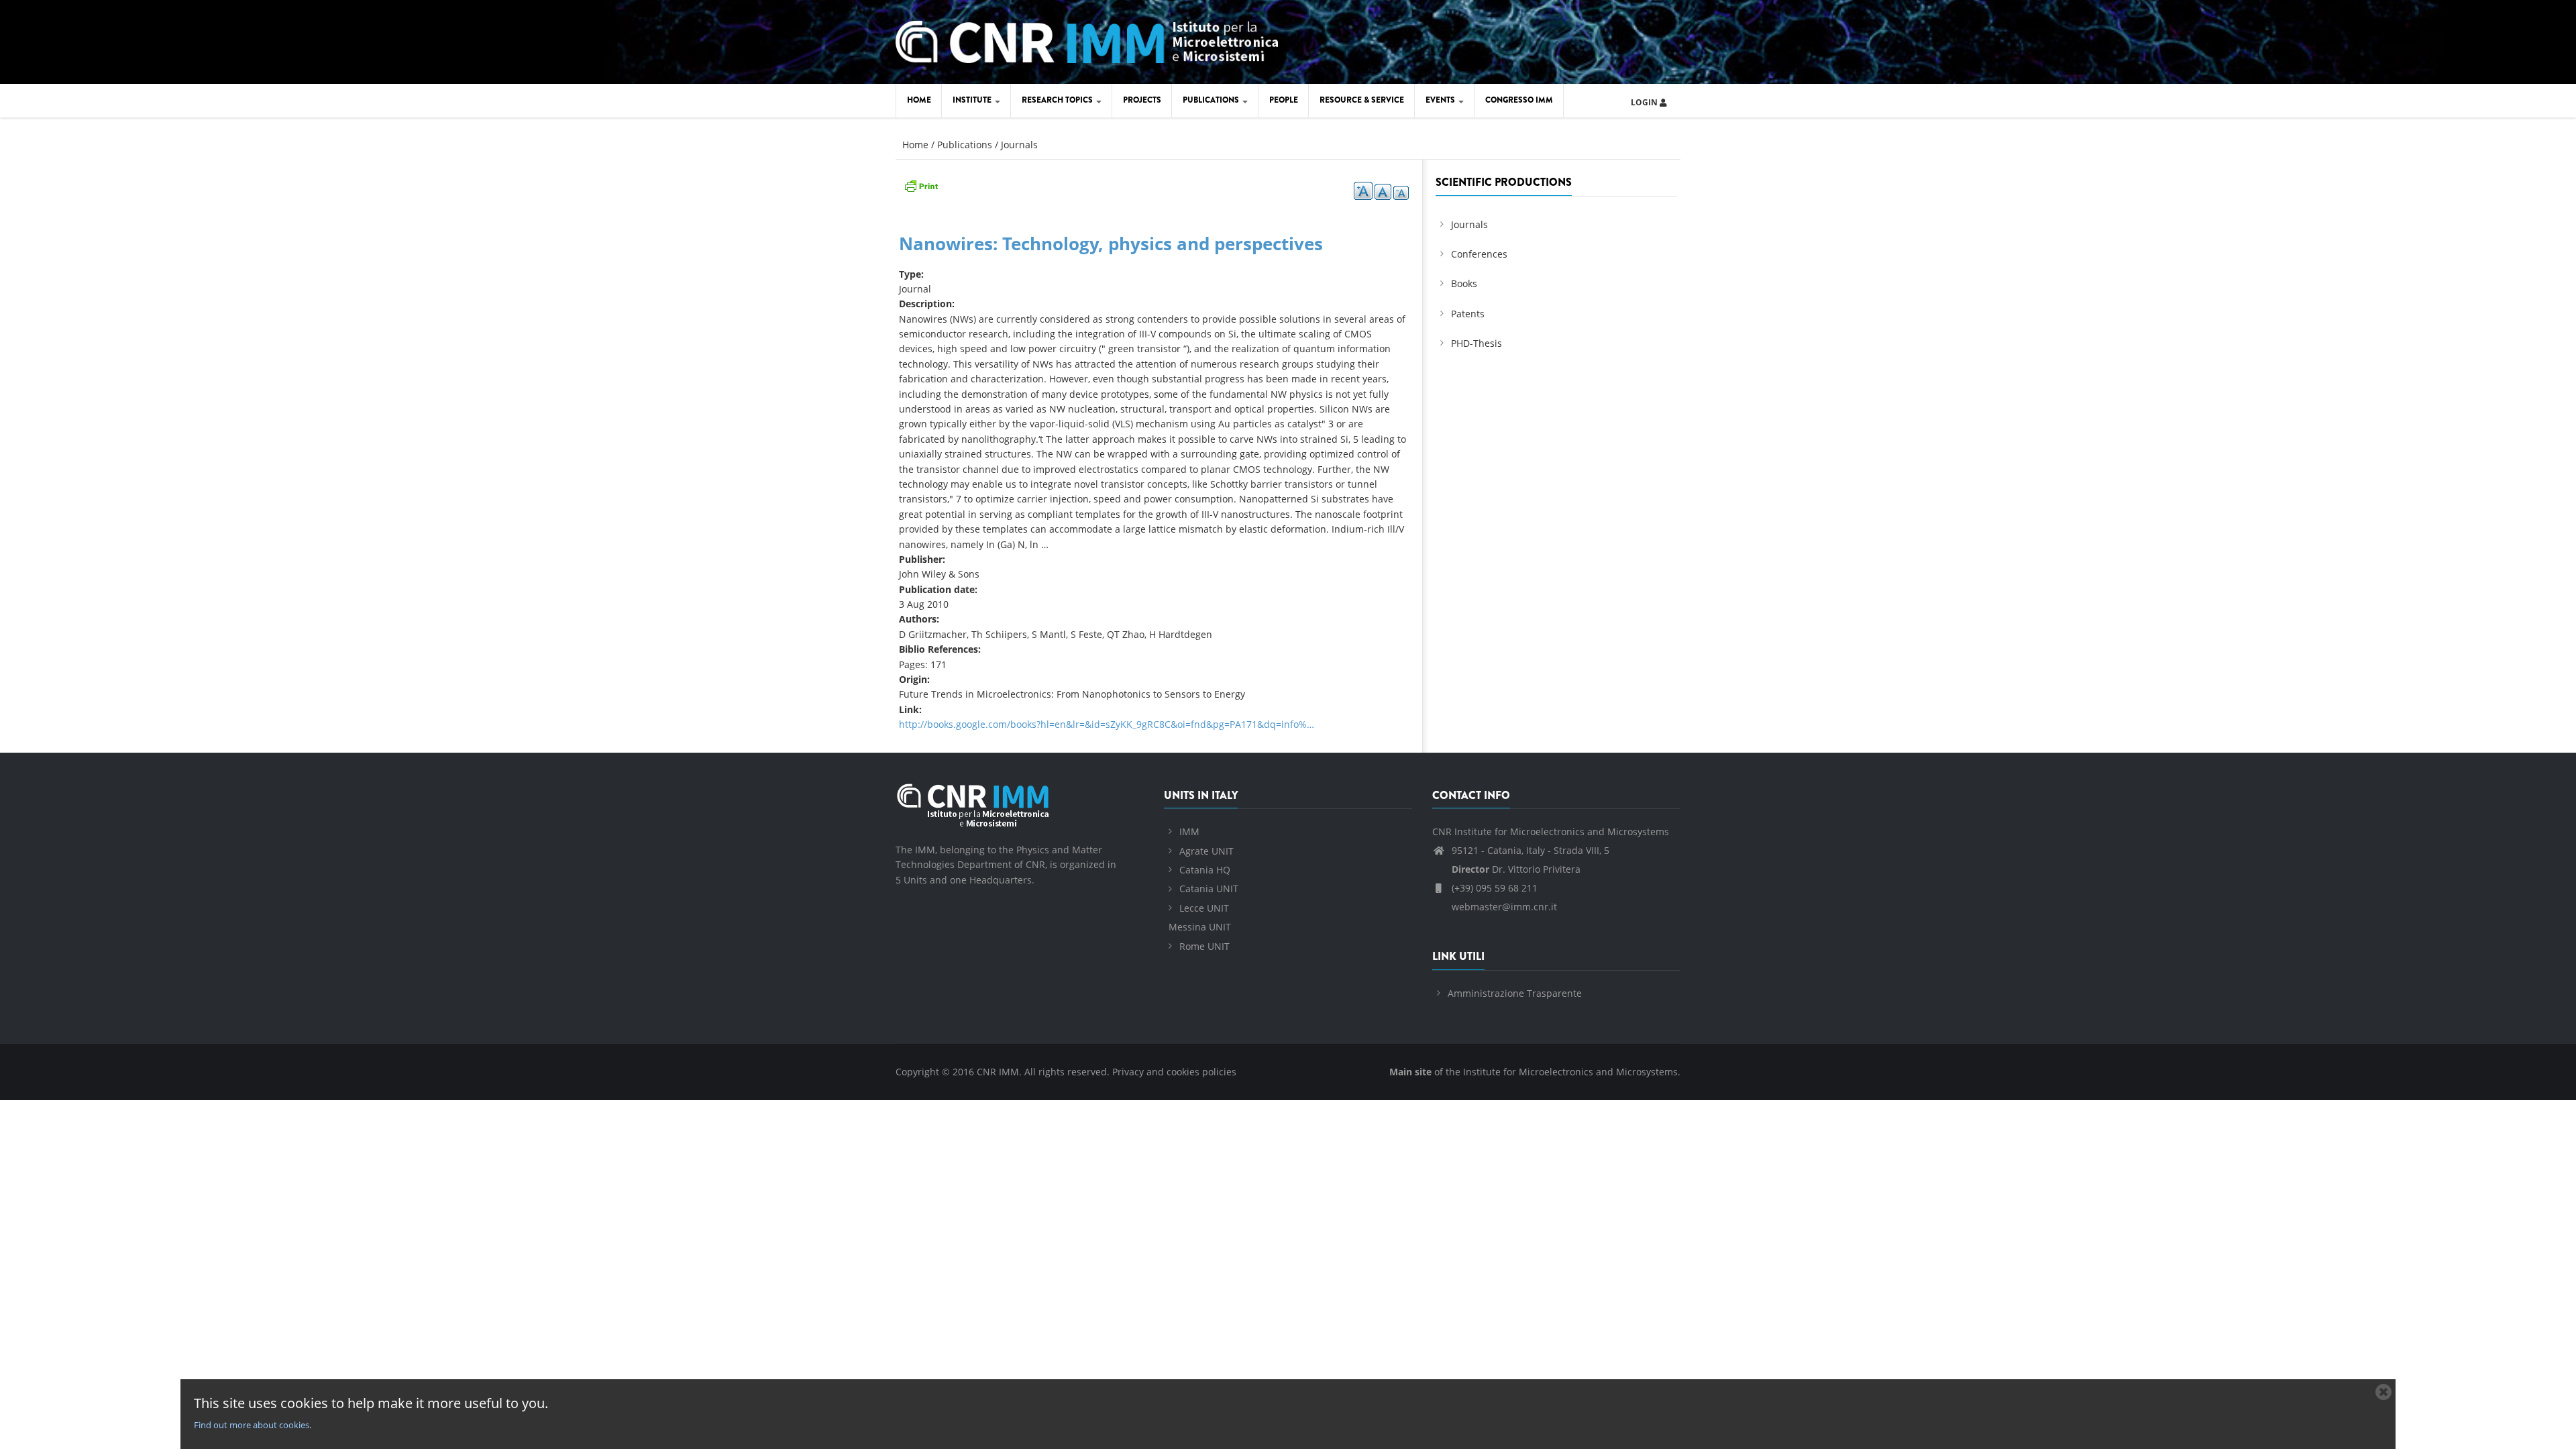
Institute (973, 100)
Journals (1019, 145)
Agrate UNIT (1206, 851)
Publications (1212, 100)
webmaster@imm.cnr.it (1503, 907)
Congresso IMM (1519, 100)
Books (1464, 283)
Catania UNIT (1209, 889)
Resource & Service (1362, 100)
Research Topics (1058, 100)
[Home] (1087, 40)
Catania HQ (1205, 870)
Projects (1142, 100)
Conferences (1479, 254)
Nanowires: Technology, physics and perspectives (1111, 244)
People (1284, 100)
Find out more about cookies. (253, 1425)
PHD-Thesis (1477, 343)
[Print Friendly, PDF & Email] (921, 185)
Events (1441, 100)
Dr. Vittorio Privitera (1516, 869)
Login (1645, 102)
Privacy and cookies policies (1174, 1072)
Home (919, 100)
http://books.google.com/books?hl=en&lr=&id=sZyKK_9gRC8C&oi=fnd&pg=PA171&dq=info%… (1107, 724)
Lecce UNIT (1204, 908)
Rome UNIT (1204, 946)
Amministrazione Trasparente (1515, 993)
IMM (1189, 831)
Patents (1468, 314)
